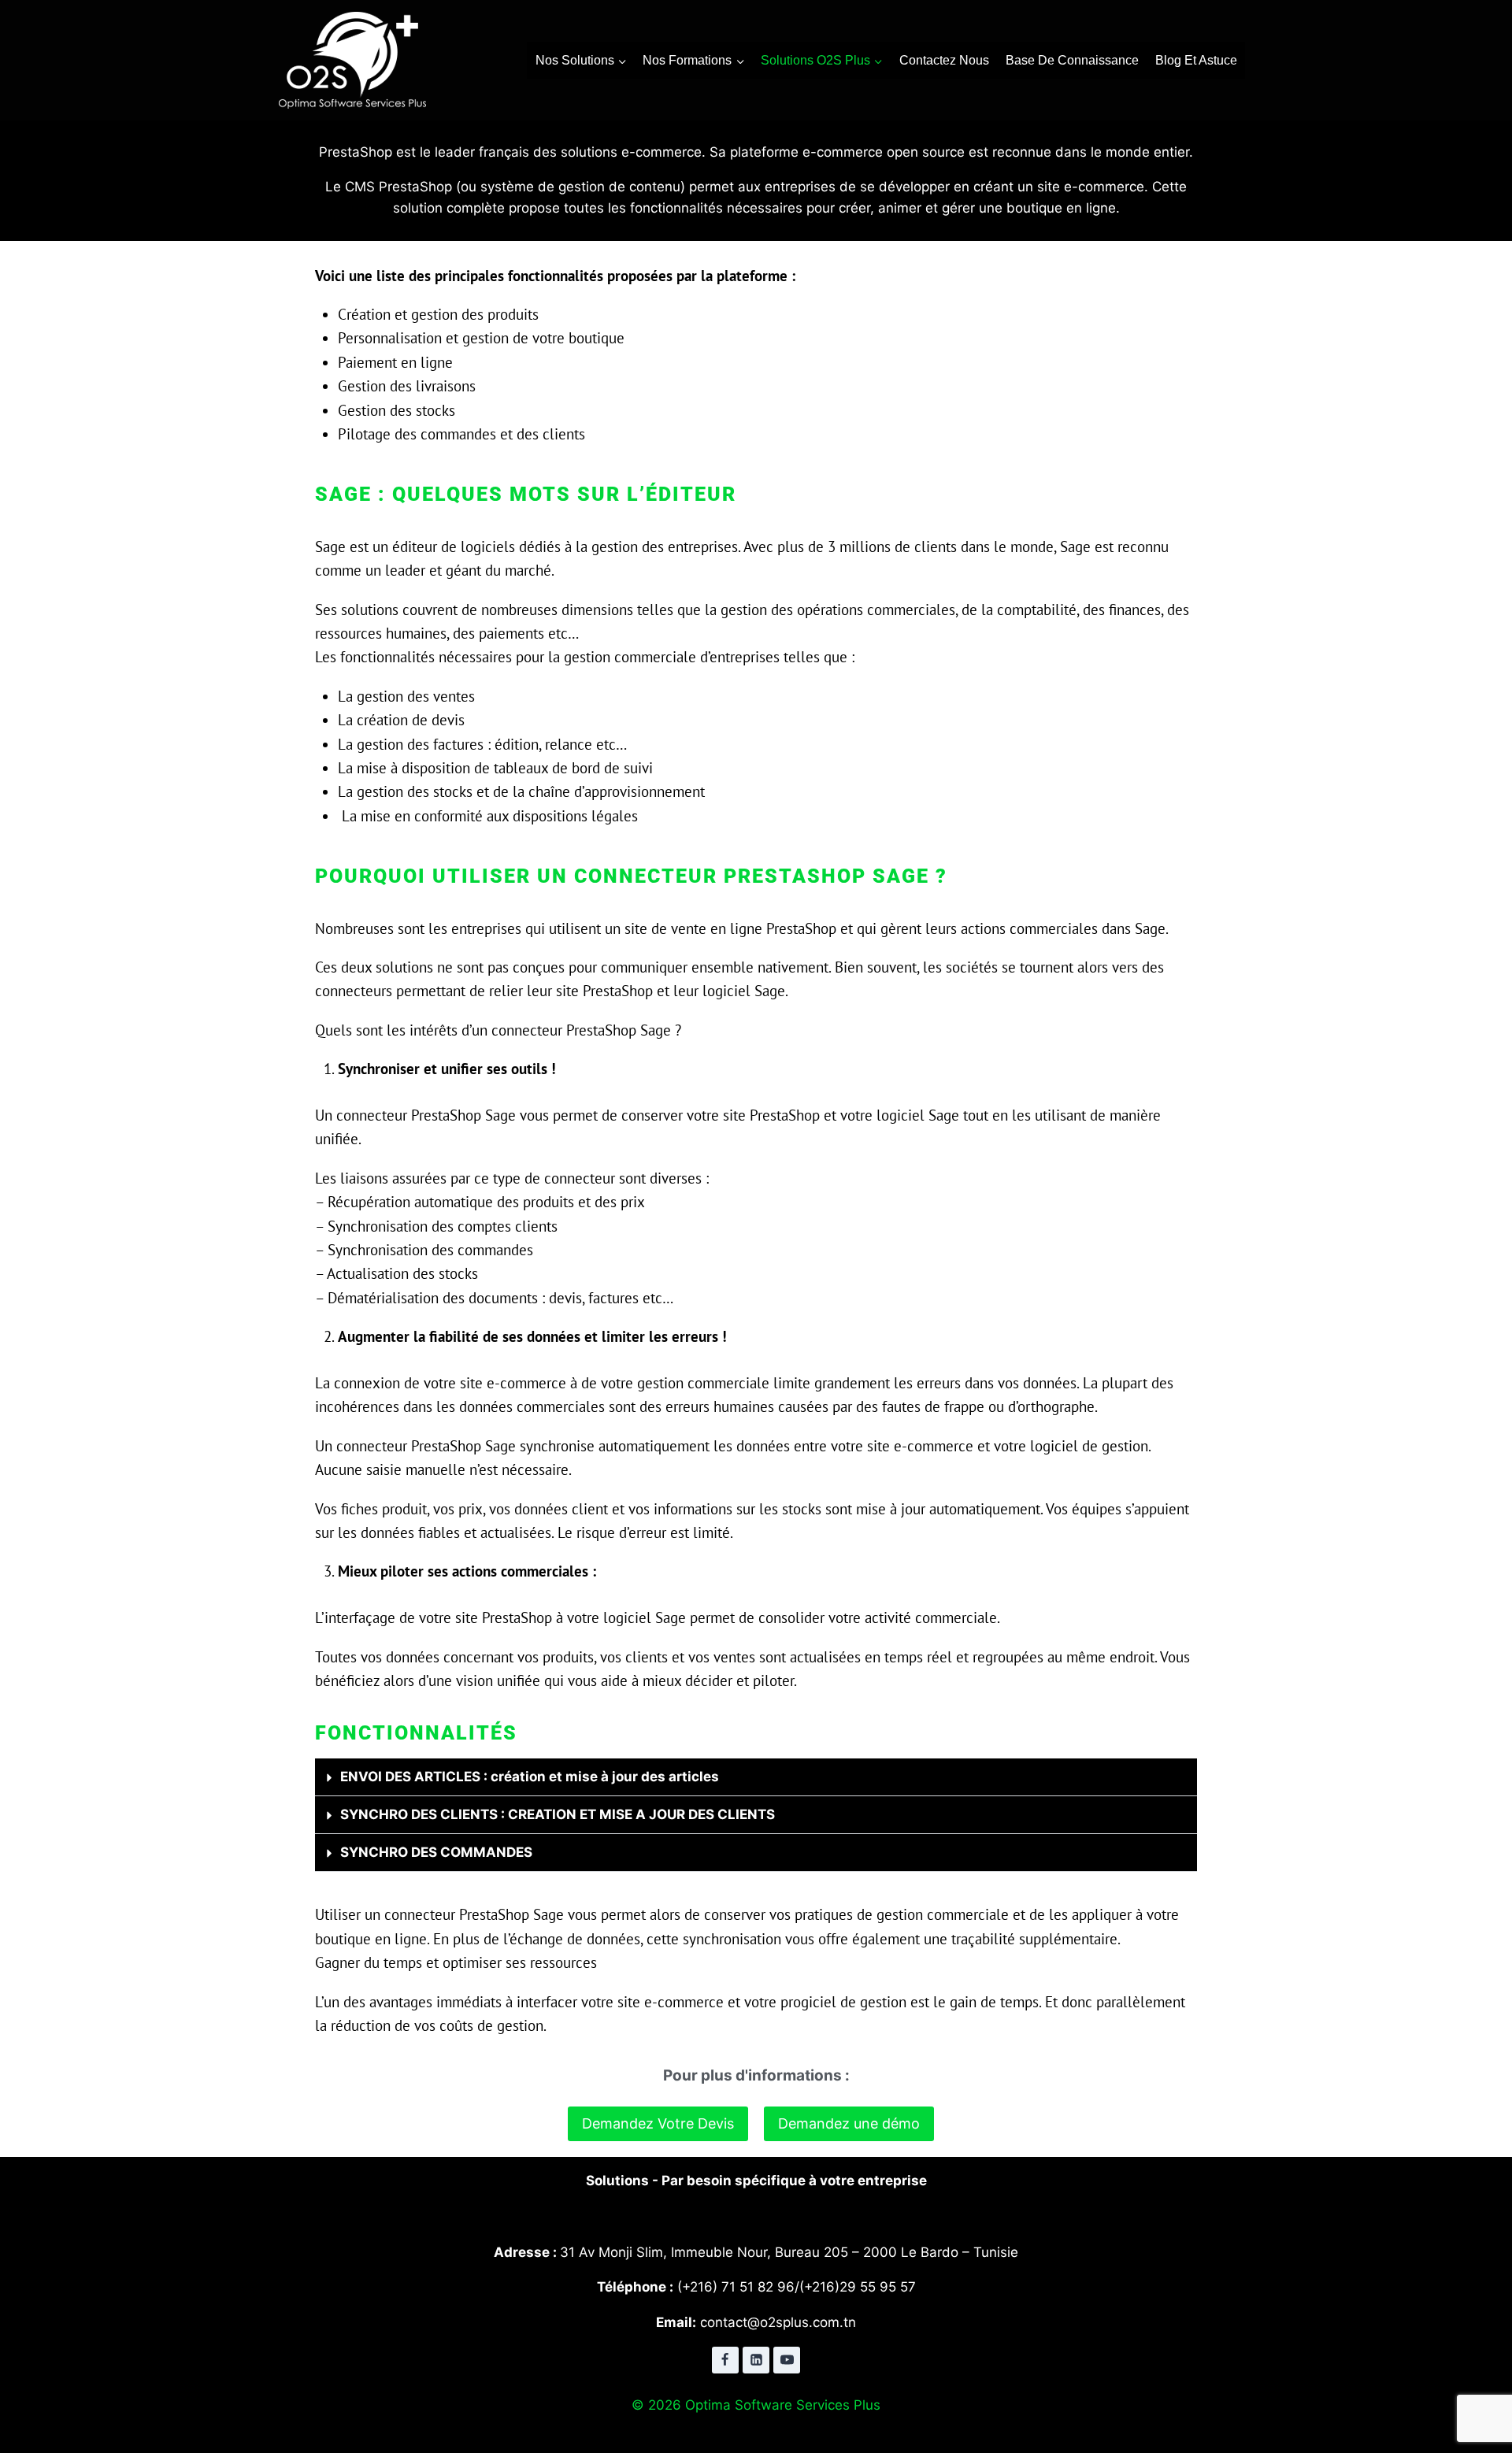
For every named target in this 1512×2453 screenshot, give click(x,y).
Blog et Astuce (1196, 60)
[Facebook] (725, 2360)
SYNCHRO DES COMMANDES (436, 1852)
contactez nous (944, 60)
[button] (756, 1777)
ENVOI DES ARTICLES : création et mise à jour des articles (530, 1777)
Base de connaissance (1072, 60)
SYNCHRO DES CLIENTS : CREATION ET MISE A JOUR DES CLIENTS (558, 1814)
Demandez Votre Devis (658, 2123)
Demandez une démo (849, 2123)
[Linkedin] (756, 2360)
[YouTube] (787, 2360)
